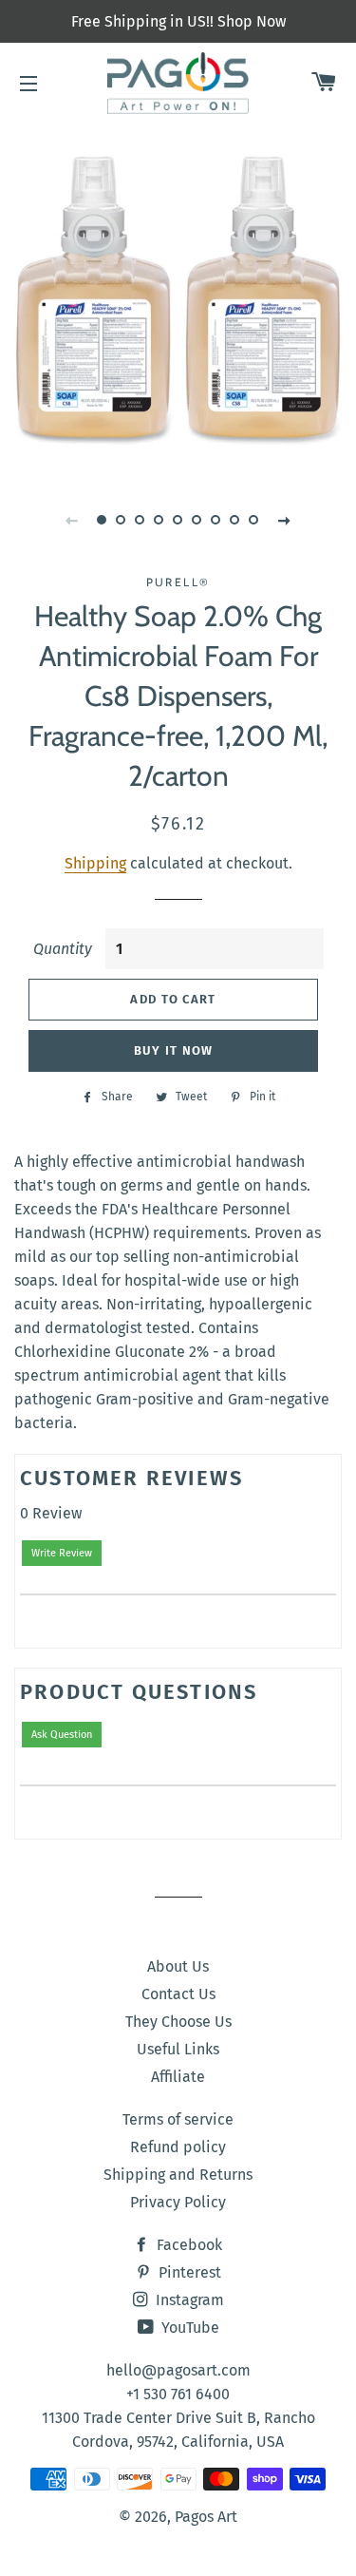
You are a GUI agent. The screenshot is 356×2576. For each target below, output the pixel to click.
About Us (178, 1966)
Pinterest (188, 2272)
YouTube (188, 2328)
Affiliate (178, 2077)
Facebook (187, 2245)
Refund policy (178, 2147)
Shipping (95, 863)
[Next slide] (285, 520)
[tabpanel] (178, 297)
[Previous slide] (72, 520)
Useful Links (178, 2049)
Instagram (188, 2300)
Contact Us (178, 1994)
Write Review (62, 1553)
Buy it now (174, 1050)
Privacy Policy (178, 2202)
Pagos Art (206, 2517)
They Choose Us (178, 2022)
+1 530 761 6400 (178, 2394)
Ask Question (62, 1735)
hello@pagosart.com (178, 2370)
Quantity (63, 949)
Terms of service (178, 2119)
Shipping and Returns (178, 2175)
